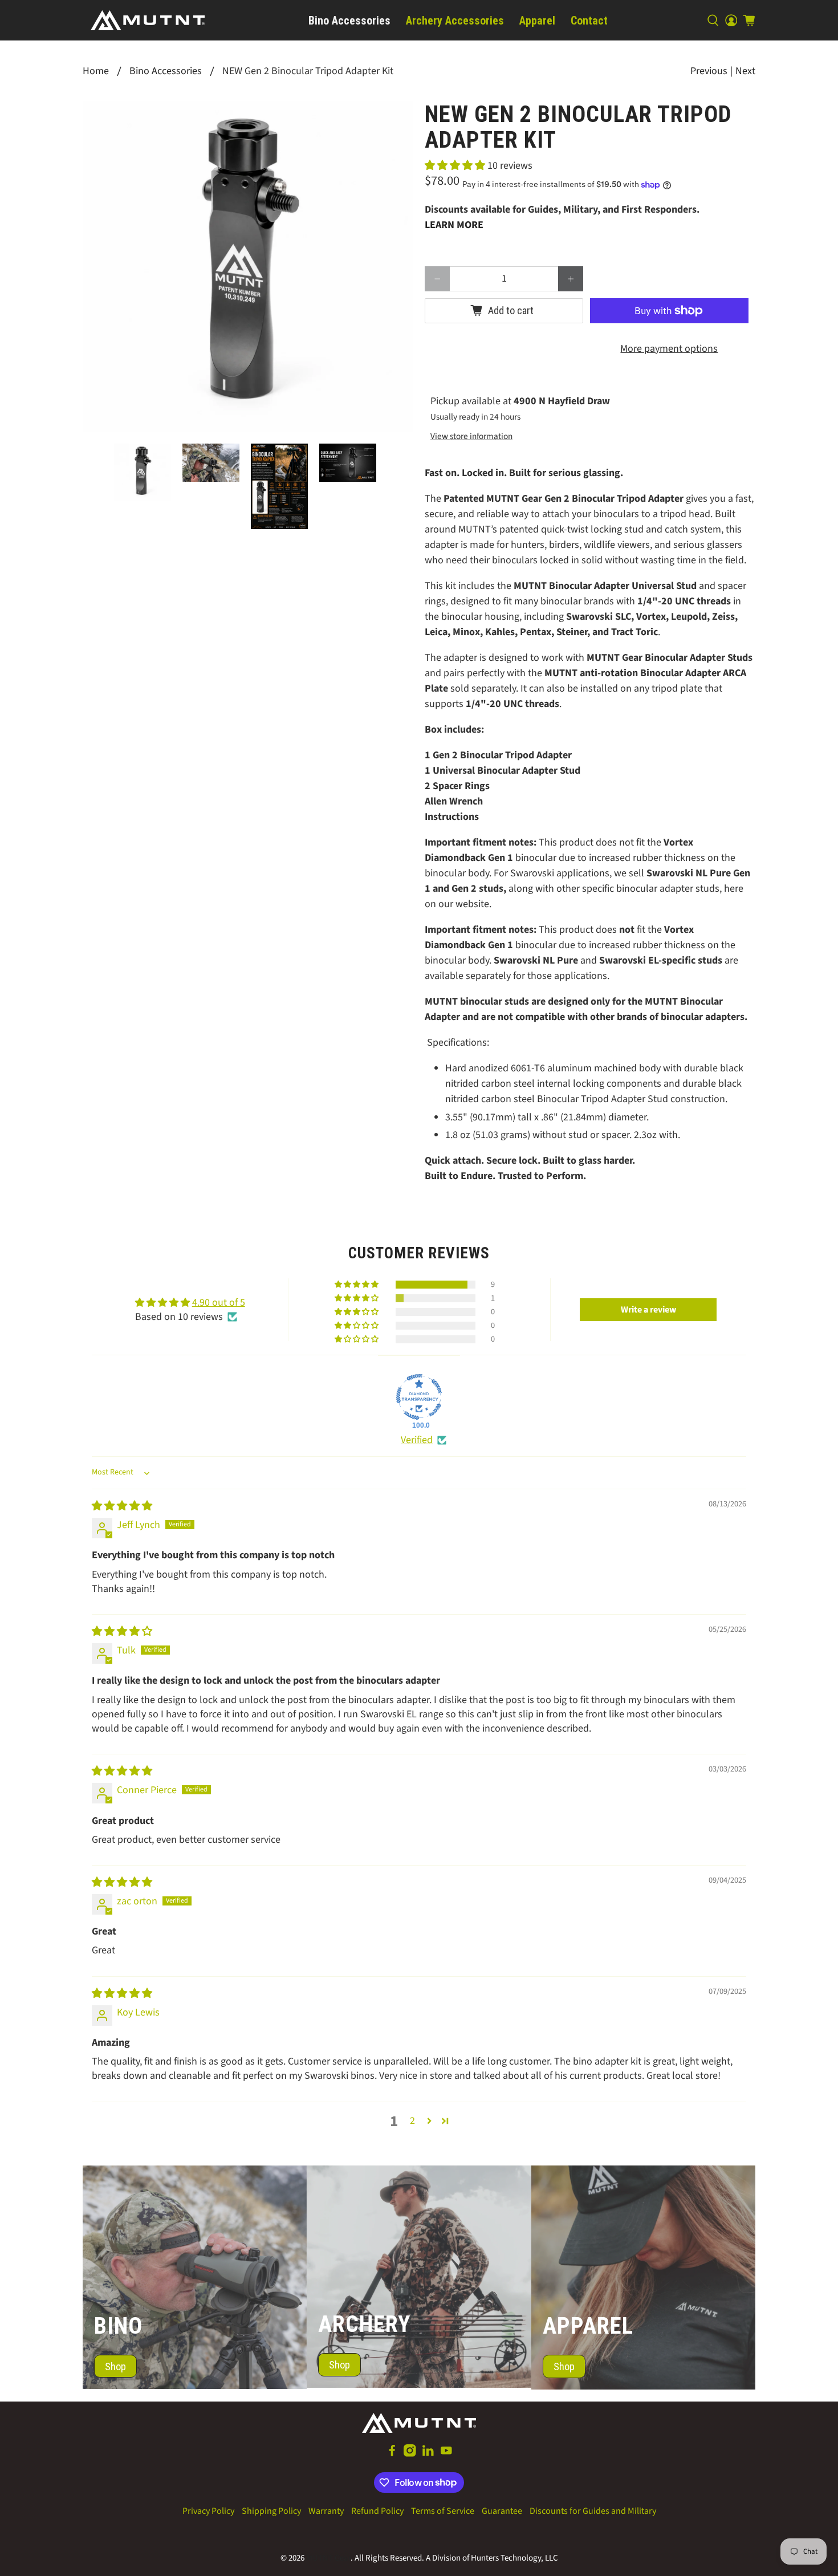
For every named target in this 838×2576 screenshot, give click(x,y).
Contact (589, 21)
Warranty (326, 2511)
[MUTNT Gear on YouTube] (446, 2454)
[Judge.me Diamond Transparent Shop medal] (419, 1397)
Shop (115, 2366)
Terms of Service (443, 2511)
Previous (709, 71)
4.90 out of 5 (219, 1303)
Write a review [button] (648, 1310)
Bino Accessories (349, 21)
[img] (122, 1506)
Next (745, 71)
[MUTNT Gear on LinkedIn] (428, 2454)
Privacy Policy (208, 2511)
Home (96, 71)
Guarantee (502, 2511)
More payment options (669, 349)
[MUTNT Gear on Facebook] (392, 2454)
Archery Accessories (455, 21)
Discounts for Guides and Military (593, 2511)
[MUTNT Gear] (148, 20)
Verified (417, 1440)
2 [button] (412, 2121)
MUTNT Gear (328, 2558)
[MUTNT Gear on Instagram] (410, 2454)
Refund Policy (377, 2511)
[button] (455, 166)
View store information (471, 436)
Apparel (537, 21)
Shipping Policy (271, 2511)
